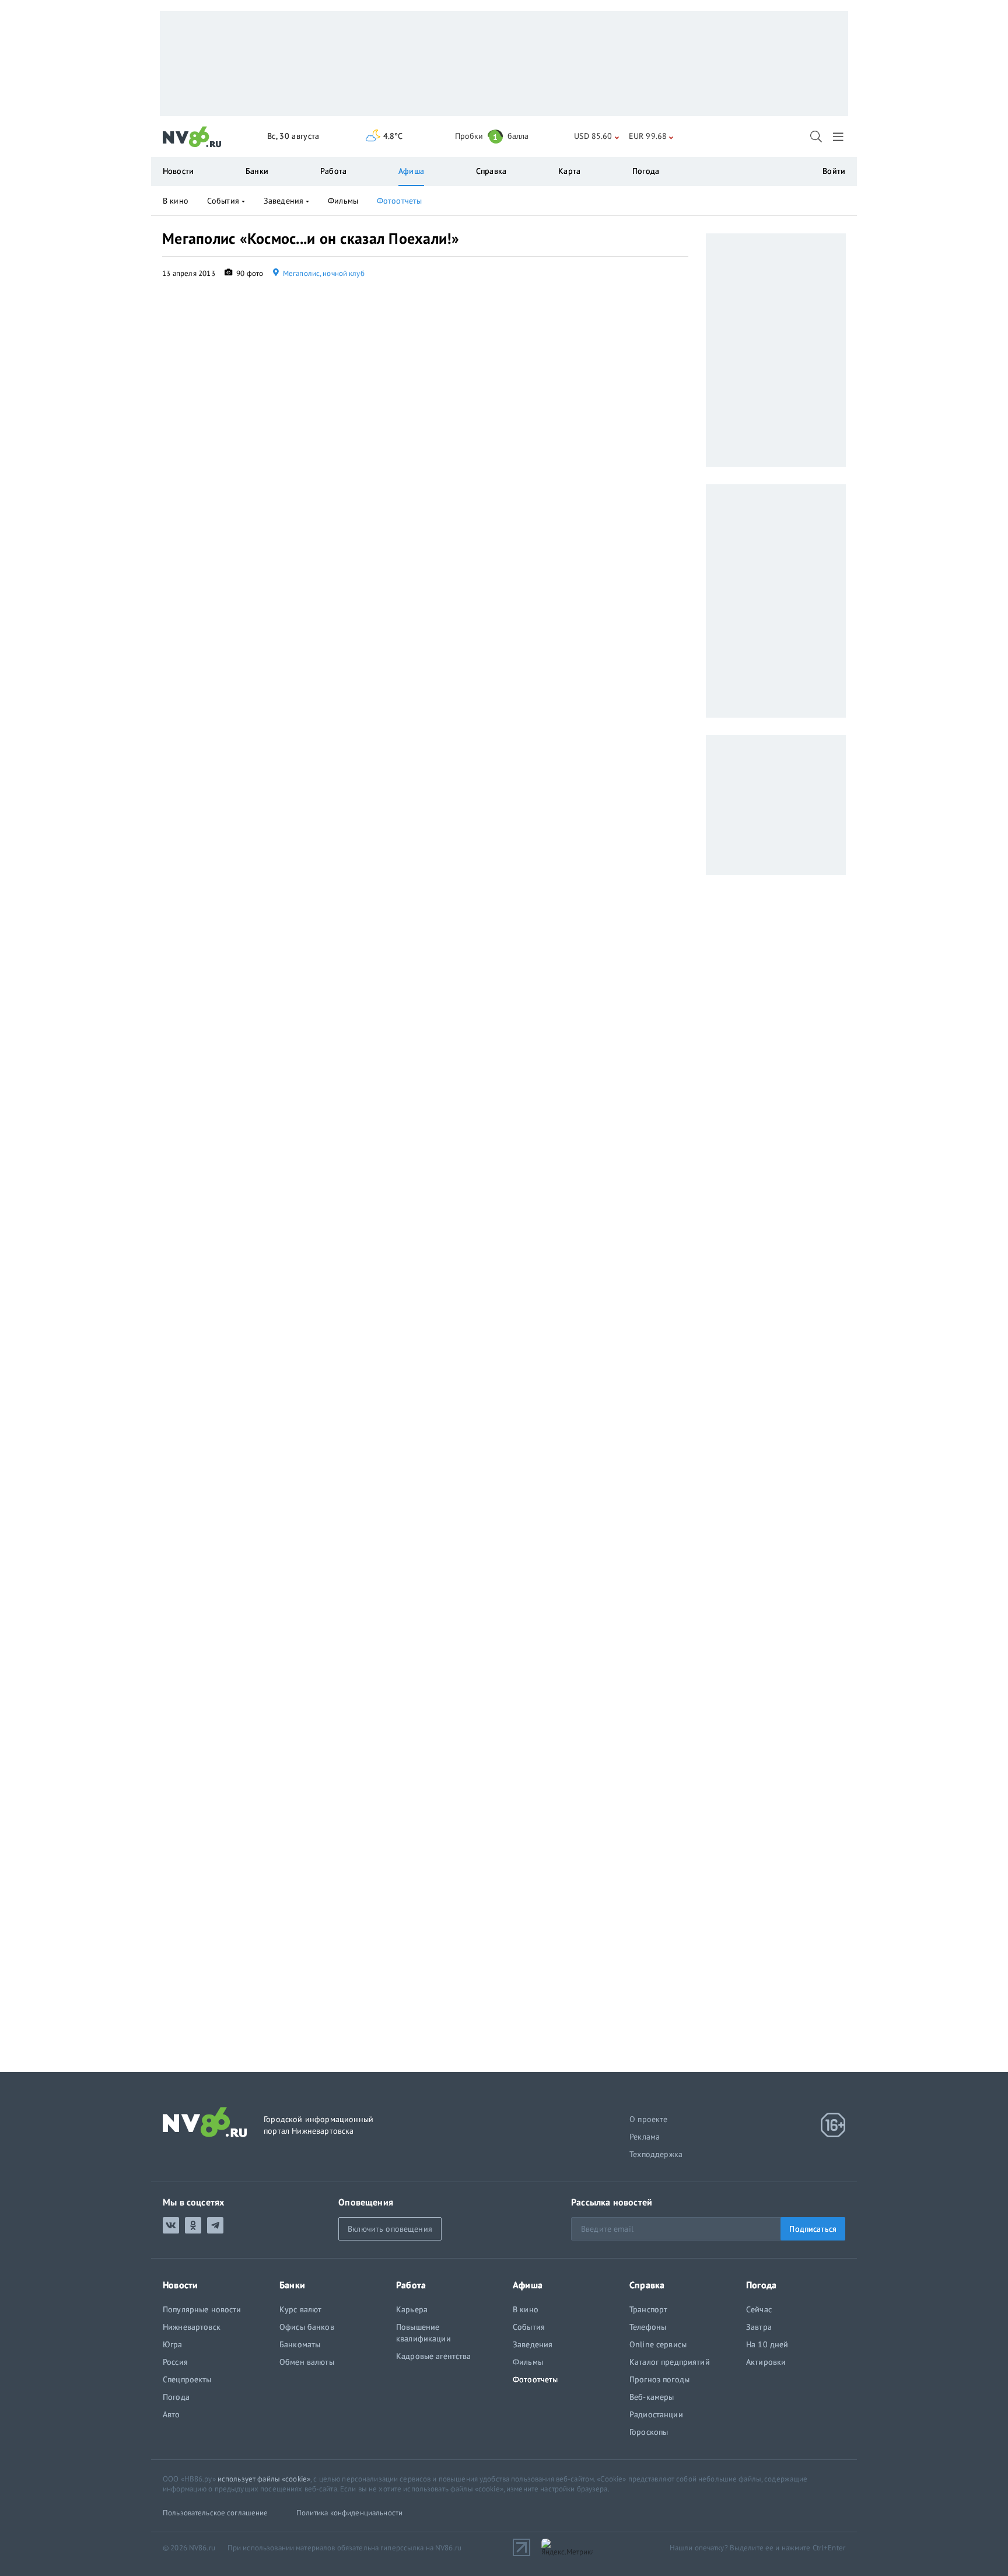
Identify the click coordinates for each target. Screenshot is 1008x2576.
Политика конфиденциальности (350, 2513)
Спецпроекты (187, 2379)
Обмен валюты (307, 2362)
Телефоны (648, 2327)
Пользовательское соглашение (216, 2513)
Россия (175, 2362)
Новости (178, 171)
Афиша (411, 171)
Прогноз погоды (659, 2379)
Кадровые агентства (434, 2356)
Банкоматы (300, 2344)
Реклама (645, 2137)
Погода (646, 171)
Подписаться (813, 2229)
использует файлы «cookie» (264, 2479)
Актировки (766, 2362)
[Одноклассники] (193, 2225)
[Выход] (839, 137)
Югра (173, 2344)
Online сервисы (658, 2344)
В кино (176, 201)
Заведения (283, 201)
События (223, 201)
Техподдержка (656, 2154)
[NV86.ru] (192, 137)
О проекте (649, 2119)
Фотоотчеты (399, 201)
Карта (569, 171)
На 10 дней (767, 2344)
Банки (257, 171)
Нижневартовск (192, 2327)
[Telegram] (215, 2225)
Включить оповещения (390, 2229)
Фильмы (343, 201)
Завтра (759, 2327)
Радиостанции (656, 2414)
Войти (834, 171)
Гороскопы (649, 2432)
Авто (171, 2414)
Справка (491, 171)
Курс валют (300, 2309)
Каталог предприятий (670, 2362)
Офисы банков (307, 2327)
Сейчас (759, 2309)
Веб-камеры (652, 2397)
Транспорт (648, 2309)
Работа (333, 171)
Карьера (412, 2309)
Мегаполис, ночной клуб (323, 273)
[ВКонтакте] (171, 2225)
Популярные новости (202, 2309)
